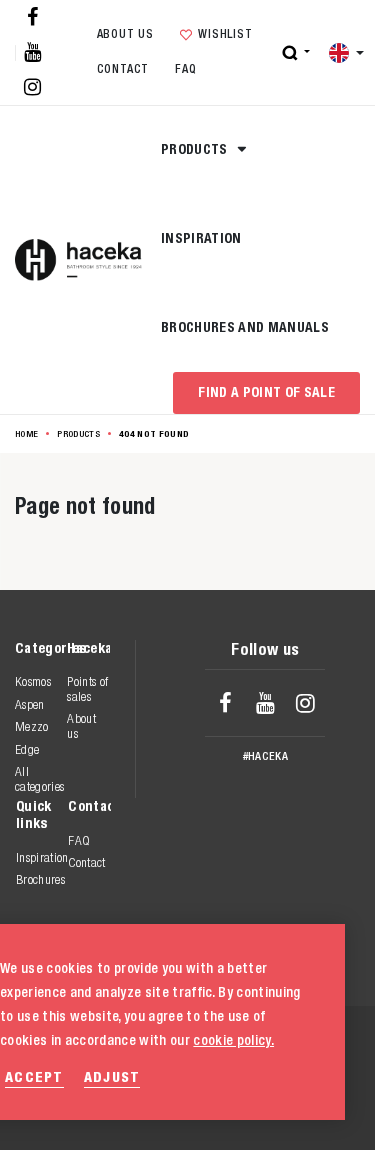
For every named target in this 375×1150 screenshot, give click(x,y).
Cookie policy (246, 1088)
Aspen (30, 704)
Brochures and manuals (245, 327)
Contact (123, 69)
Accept (34, 1076)
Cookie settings (254, 1109)
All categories (39, 778)
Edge (27, 749)
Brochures (40, 879)
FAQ (185, 69)
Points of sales (87, 688)
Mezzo (32, 726)
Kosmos (33, 681)
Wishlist (225, 34)
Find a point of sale (266, 392)
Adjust (112, 1076)
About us (125, 34)
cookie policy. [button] (233, 1040)
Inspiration (201, 238)
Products (196, 149)
